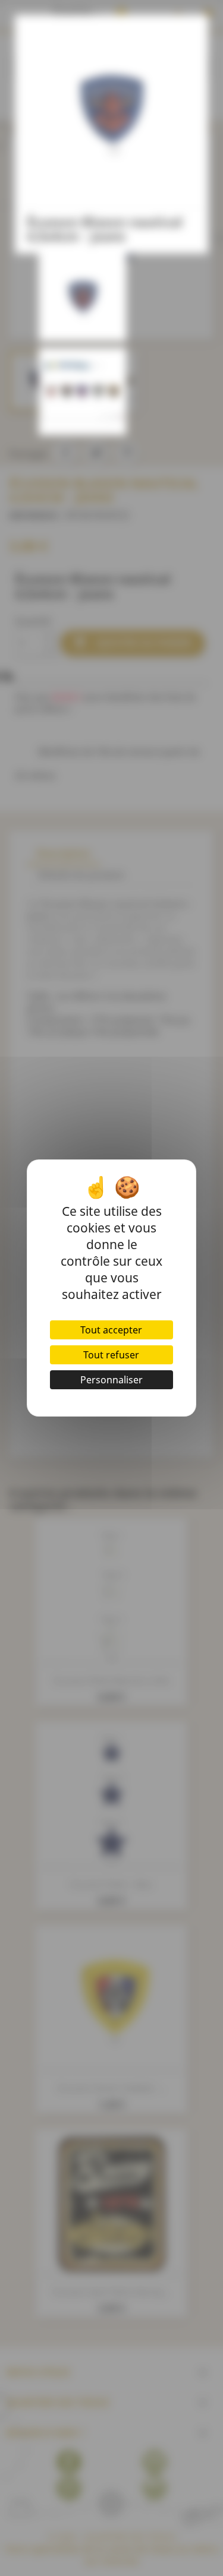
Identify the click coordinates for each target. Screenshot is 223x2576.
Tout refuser (111, 1355)
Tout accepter (111, 1330)
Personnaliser (111, 1380)
